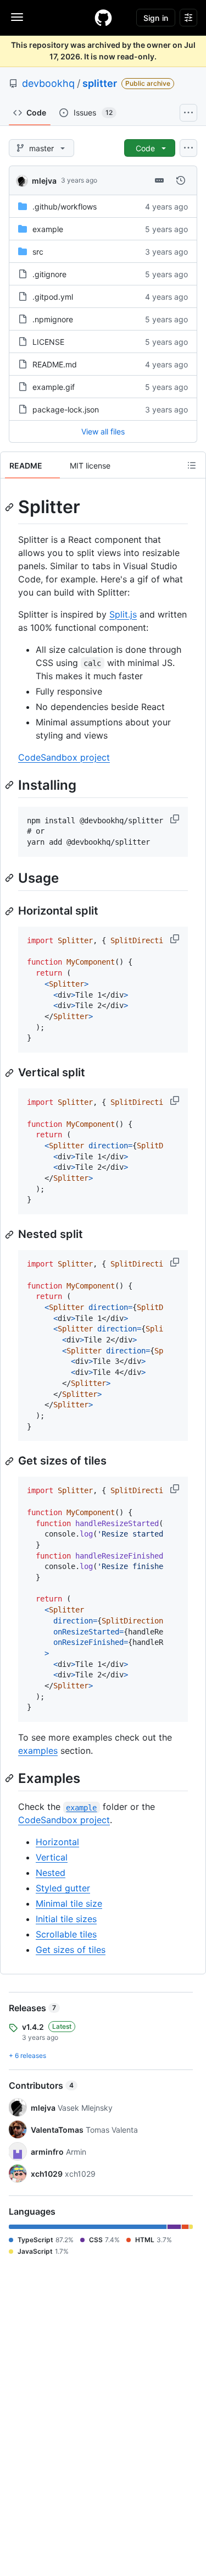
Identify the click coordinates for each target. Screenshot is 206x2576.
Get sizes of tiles (71, 1950)
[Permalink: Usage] (10, 878)
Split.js (123, 614)
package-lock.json (66, 409)
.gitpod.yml (53, 297)
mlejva (44, 181)
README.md (55, 364)
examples (38, 1751)
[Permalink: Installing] (10, 785)
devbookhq (48, 83)
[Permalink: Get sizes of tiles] (10, 1461)
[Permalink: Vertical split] (10, 1073)
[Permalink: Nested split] (10, 1235)
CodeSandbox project (64, 757)
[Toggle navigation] (17, 17)
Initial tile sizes (66, 1919)
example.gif (54, 387)
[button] (176, 819)
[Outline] (192, 465)
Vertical (52, 1857)
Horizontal (57, 1842)
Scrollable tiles (66, 1934)
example (48, 229)
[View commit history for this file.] (181, 180)
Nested (51, 1873)
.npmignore (53, 319)
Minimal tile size (69, 1903)
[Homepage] (103, 18)
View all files (103, 431)
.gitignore (49, 274)
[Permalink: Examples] (10, 1778)
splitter (100, 83)
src (38, 252)
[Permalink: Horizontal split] (10, 911)
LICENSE (48, 342)
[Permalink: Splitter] (10, 507)
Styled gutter (63, 1888)
